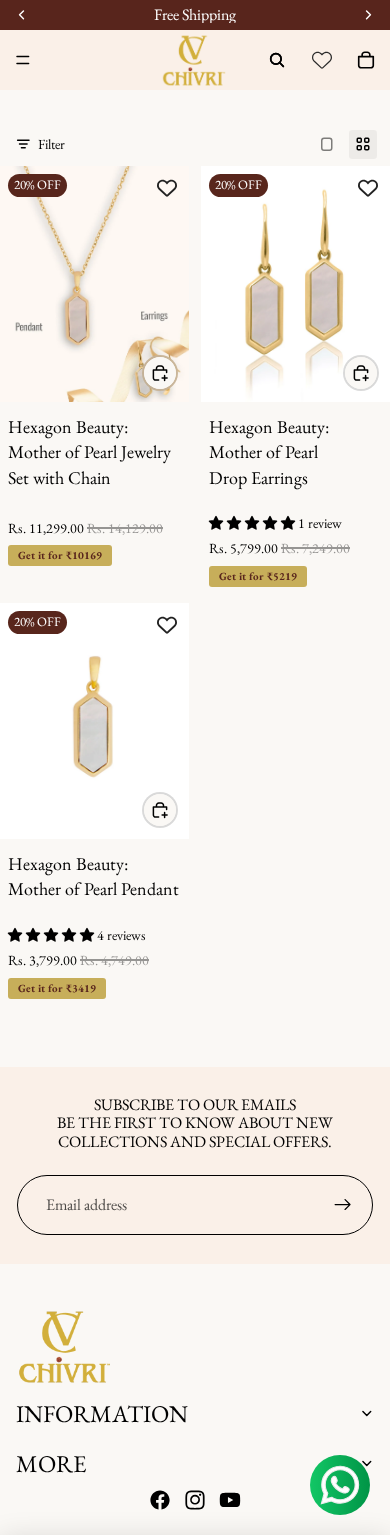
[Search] (277, 60)
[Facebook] (160, 1501)
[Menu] (23, 60)
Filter (51, 144)
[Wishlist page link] (322, 60)
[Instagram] (195, 1501)
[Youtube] (230, 1501)
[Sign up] (343, 1205)
